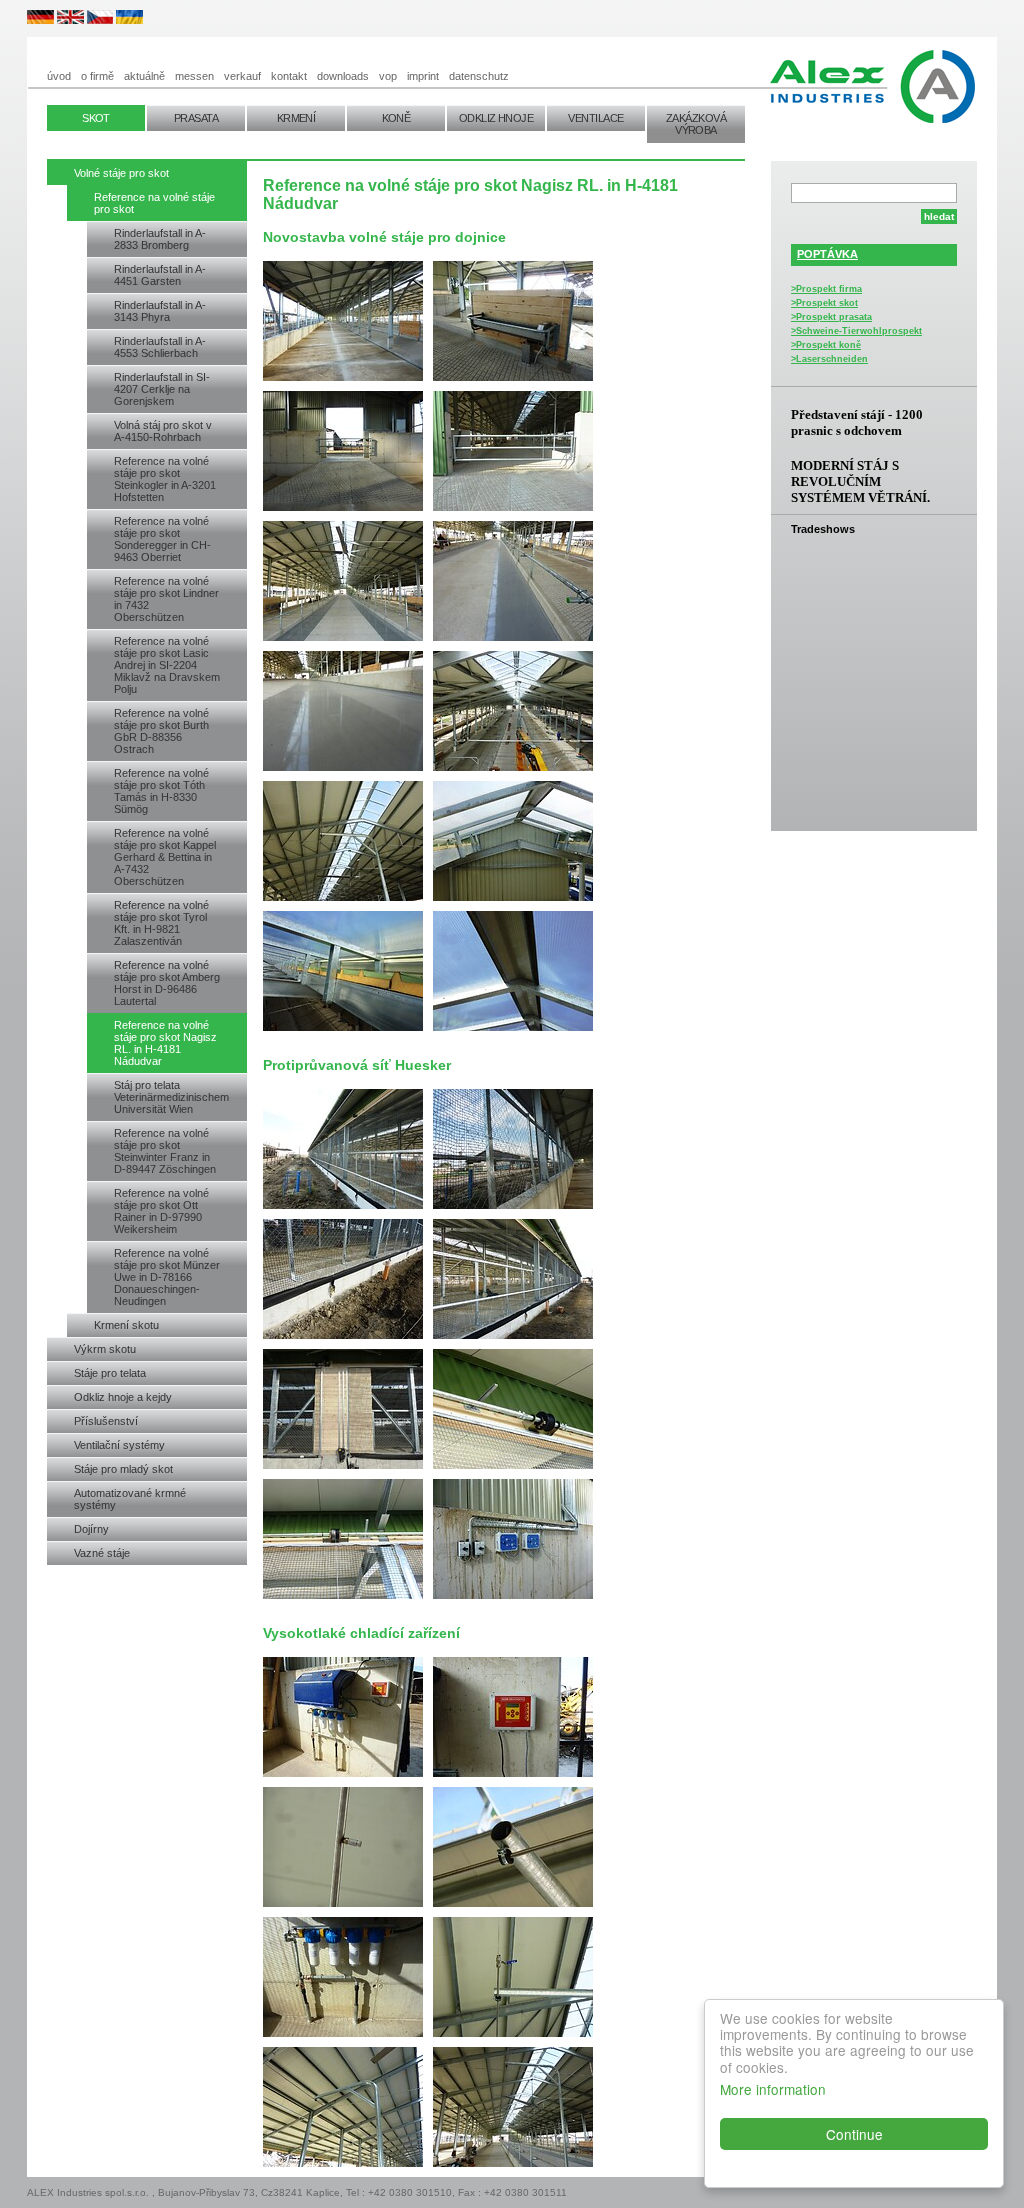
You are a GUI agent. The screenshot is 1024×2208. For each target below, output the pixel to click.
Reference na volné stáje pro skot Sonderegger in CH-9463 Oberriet (162, 539)
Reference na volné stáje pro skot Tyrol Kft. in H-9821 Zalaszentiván (161, 923)
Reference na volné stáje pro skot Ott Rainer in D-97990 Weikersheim (161, 1211)
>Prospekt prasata (831, 317)
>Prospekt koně (826, 345)
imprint (423, 76)
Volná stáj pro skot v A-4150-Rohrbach (163, 431)
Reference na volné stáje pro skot (154, 203)
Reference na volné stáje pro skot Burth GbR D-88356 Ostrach (161, 731)
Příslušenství (106, 1421)
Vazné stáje (102, 1553)
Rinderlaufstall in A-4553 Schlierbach (160, 347)
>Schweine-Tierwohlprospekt (856, 331)
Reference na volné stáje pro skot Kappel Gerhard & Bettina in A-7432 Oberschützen (165, 857)
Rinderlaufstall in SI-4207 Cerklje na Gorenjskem (162, 389)
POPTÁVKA (827, 254)
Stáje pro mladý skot (123, 1469)
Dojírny (91, 1529)
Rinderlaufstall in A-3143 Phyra (160, 311)
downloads (343, 76)
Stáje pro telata (110, 1373)
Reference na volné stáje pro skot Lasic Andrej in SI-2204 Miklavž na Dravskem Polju (167, 665)
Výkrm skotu (105, 1349)
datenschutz (479, 76)
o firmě (97, 76)
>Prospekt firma (826, 289)
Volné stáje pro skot (121, 173)
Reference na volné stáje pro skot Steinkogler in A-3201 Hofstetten (165, 479)
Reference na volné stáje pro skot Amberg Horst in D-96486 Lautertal (167, 983)
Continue (854, 2134)
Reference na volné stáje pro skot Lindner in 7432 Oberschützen (166, 599)
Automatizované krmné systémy (130, 1499)
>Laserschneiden (829, 359)
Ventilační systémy (119, 1445)
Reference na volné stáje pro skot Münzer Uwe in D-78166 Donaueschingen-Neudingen (167, 1277)
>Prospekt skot (824, 303)
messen (194, 76)
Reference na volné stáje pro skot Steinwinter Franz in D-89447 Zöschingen (165, 1151)
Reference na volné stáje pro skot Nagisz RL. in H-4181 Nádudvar (165, 1043)
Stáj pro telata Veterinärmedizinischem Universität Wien (171, 1097)
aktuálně (144, 76)
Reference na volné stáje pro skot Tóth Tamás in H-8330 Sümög (161, 791)
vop (388, 76)
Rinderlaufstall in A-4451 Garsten (160, 275)
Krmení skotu (126, 1325)
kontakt (289, 76)
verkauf (242, 76)
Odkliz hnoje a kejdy (123, 1397)
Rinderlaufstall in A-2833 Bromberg (160, 239)
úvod (59, 76)
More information (773, 2089)
